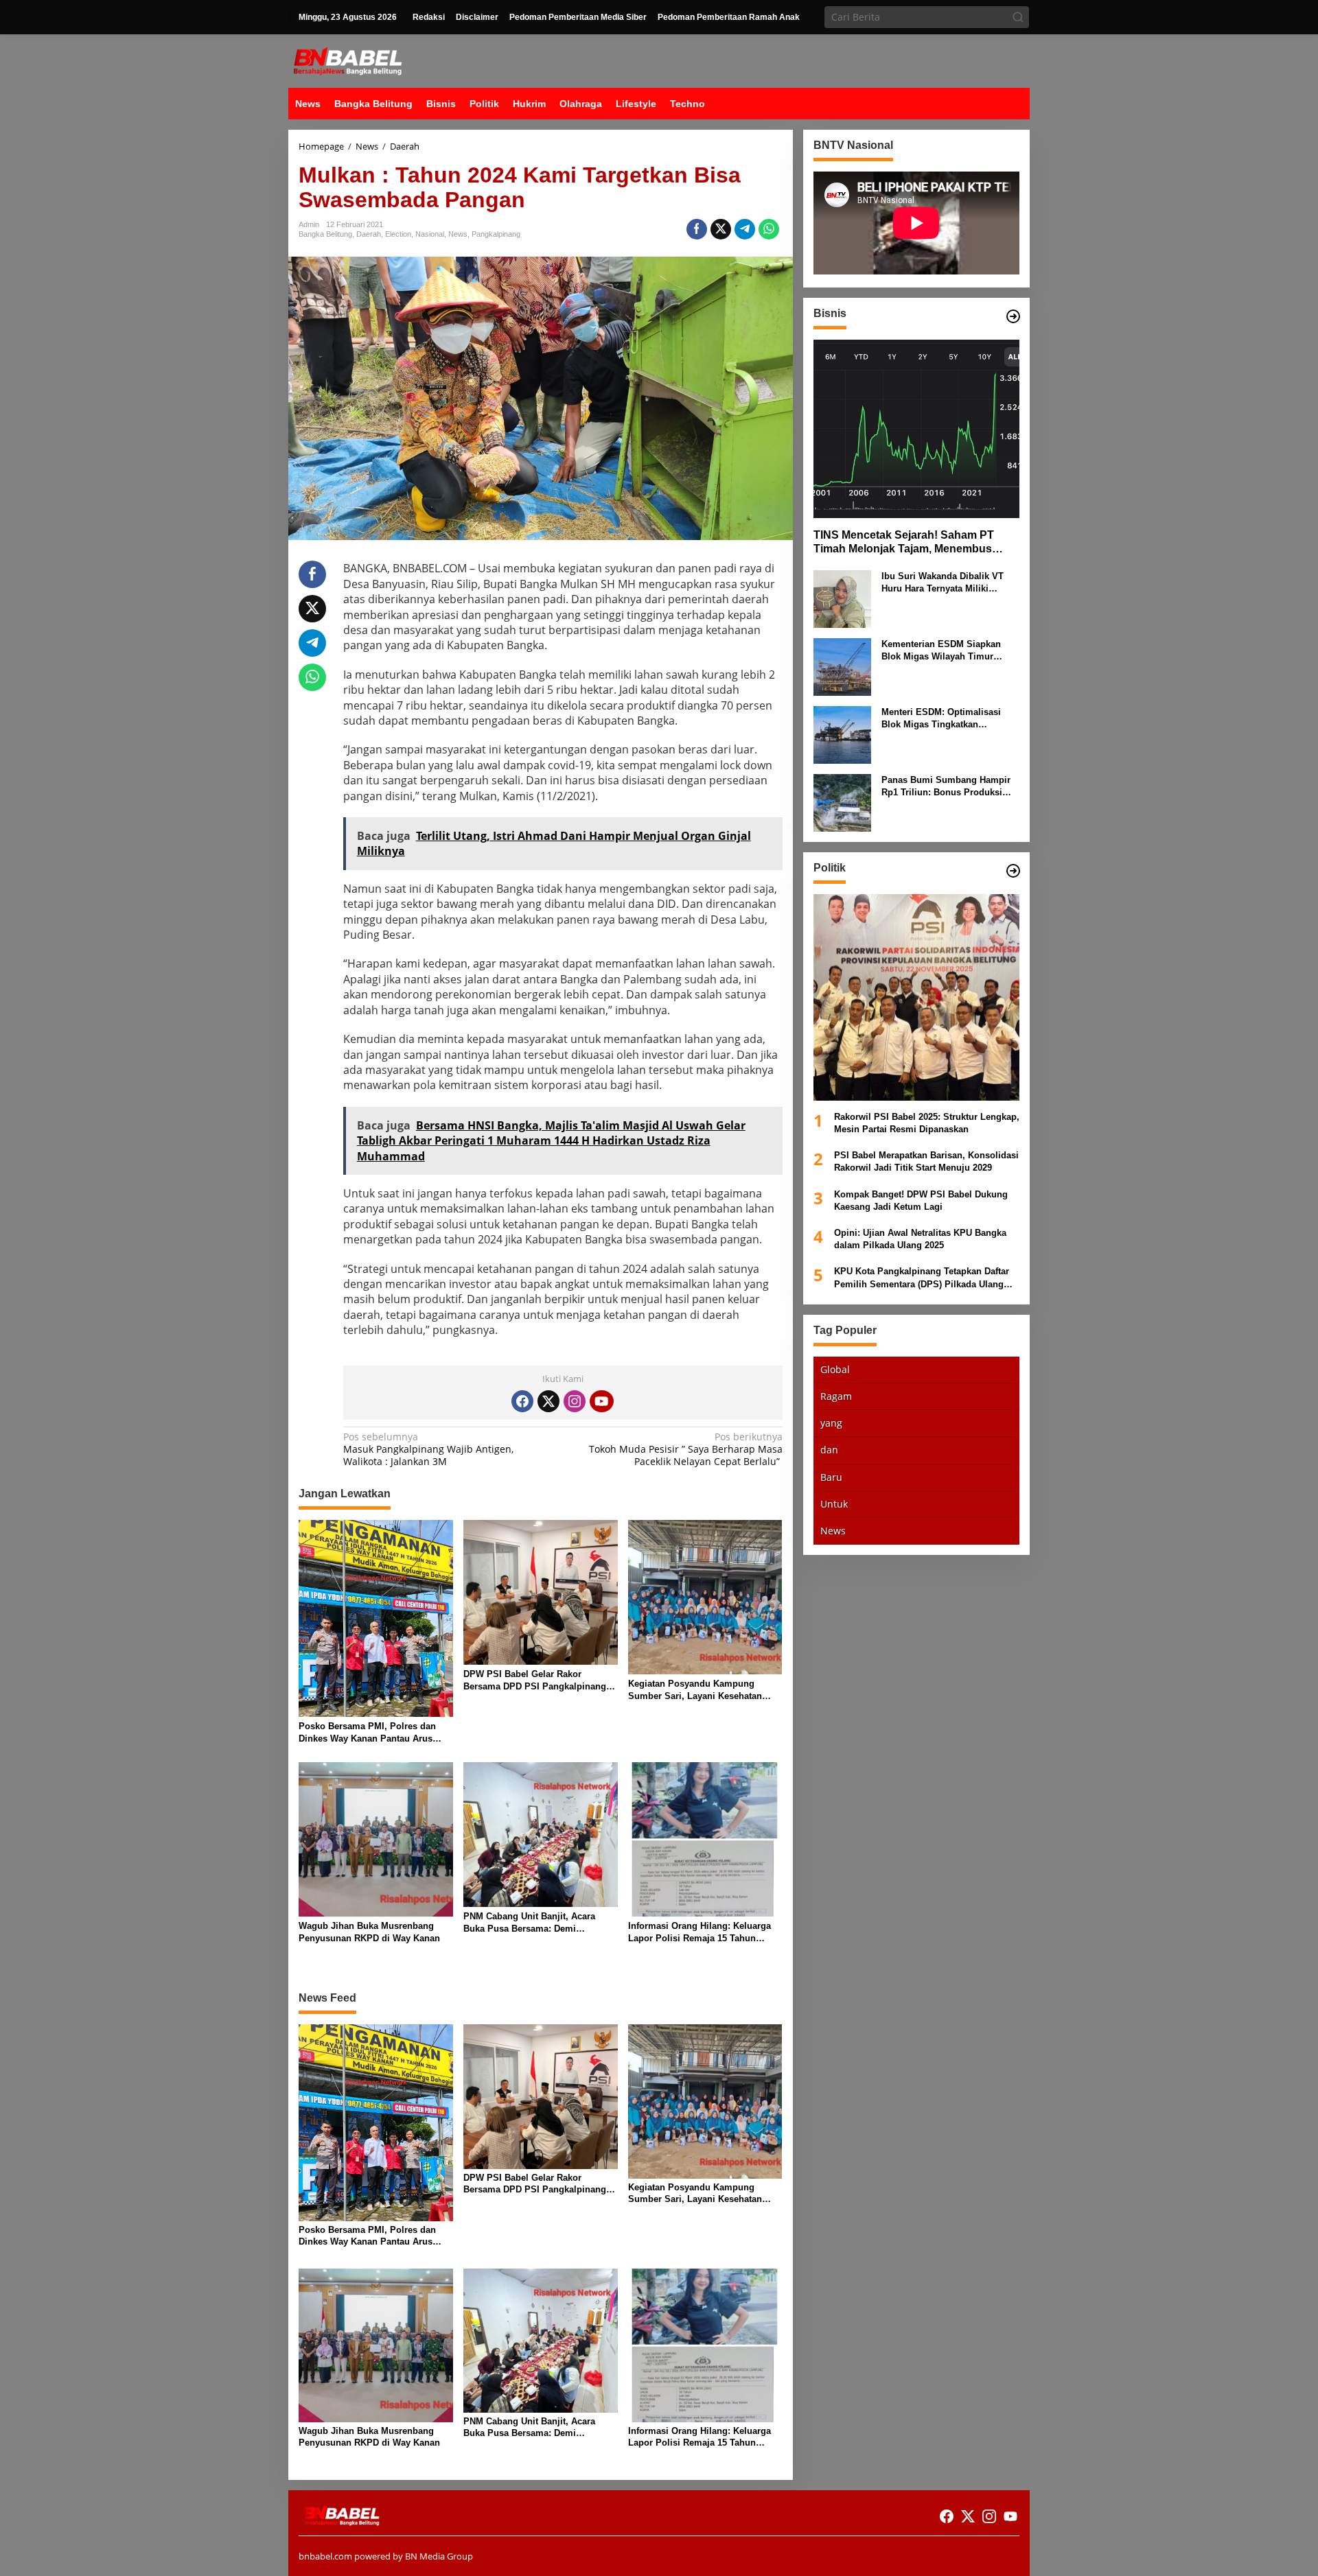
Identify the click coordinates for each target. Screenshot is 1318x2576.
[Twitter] (548, 1401)
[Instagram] (575, 1401)
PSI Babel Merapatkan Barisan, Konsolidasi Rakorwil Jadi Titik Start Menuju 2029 (926, 1161)
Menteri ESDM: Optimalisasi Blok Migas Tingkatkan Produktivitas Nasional (941, 719)
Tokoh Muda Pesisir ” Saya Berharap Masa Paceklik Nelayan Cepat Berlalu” (685, 1449)
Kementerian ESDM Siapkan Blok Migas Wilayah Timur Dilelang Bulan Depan (941, 651)
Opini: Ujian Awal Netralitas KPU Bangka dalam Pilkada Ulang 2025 (920, 1239)
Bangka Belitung (325, 234)
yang (831, 1423)
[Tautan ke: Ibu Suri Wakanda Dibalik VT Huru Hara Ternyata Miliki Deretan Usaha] (842, 598)
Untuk (834, 1504)
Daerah (369, 234)
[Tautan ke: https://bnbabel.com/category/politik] (1013, 871)
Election (398, 234)
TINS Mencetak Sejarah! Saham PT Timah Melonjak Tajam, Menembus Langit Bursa (904, 543)
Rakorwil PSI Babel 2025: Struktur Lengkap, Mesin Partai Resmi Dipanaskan (927, 1123)
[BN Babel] (348, 60)
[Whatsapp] (769, 229)
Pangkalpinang (496, 234)
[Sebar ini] (697, 229)
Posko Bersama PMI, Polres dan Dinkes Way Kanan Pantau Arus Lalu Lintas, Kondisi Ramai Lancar (372, 1733)
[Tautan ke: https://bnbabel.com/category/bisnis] (1013, 316)
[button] (1018, 17)
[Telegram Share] (745, 229)
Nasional (430, 234)
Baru (831, 1476)
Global (835, 1369)
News (458, 234)
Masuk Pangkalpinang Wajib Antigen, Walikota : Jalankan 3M (428, 1449)
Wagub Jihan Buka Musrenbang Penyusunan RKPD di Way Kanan (369, 1932)
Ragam (836, 1396)
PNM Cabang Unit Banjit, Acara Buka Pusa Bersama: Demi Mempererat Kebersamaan (529, 1923)
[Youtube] (601, 1401)
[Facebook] (522, 1401)
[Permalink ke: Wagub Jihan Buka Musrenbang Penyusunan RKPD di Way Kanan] (376, 1838)
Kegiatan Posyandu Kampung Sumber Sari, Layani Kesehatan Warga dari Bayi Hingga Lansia (695, 1690)
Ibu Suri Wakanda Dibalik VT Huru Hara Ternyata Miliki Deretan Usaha (943, 583)
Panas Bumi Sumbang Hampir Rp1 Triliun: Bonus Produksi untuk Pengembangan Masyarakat (946, 787)
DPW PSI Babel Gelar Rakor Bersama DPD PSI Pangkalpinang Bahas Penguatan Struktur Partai (535, 1681)
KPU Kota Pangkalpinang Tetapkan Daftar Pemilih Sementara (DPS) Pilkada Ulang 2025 (922, 1278)
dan (829, 1450)
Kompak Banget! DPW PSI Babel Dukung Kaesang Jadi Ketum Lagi (921, 1200)
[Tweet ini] (721, 229)
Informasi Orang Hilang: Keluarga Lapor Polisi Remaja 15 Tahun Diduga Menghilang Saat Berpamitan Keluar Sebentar (700, 1933)
